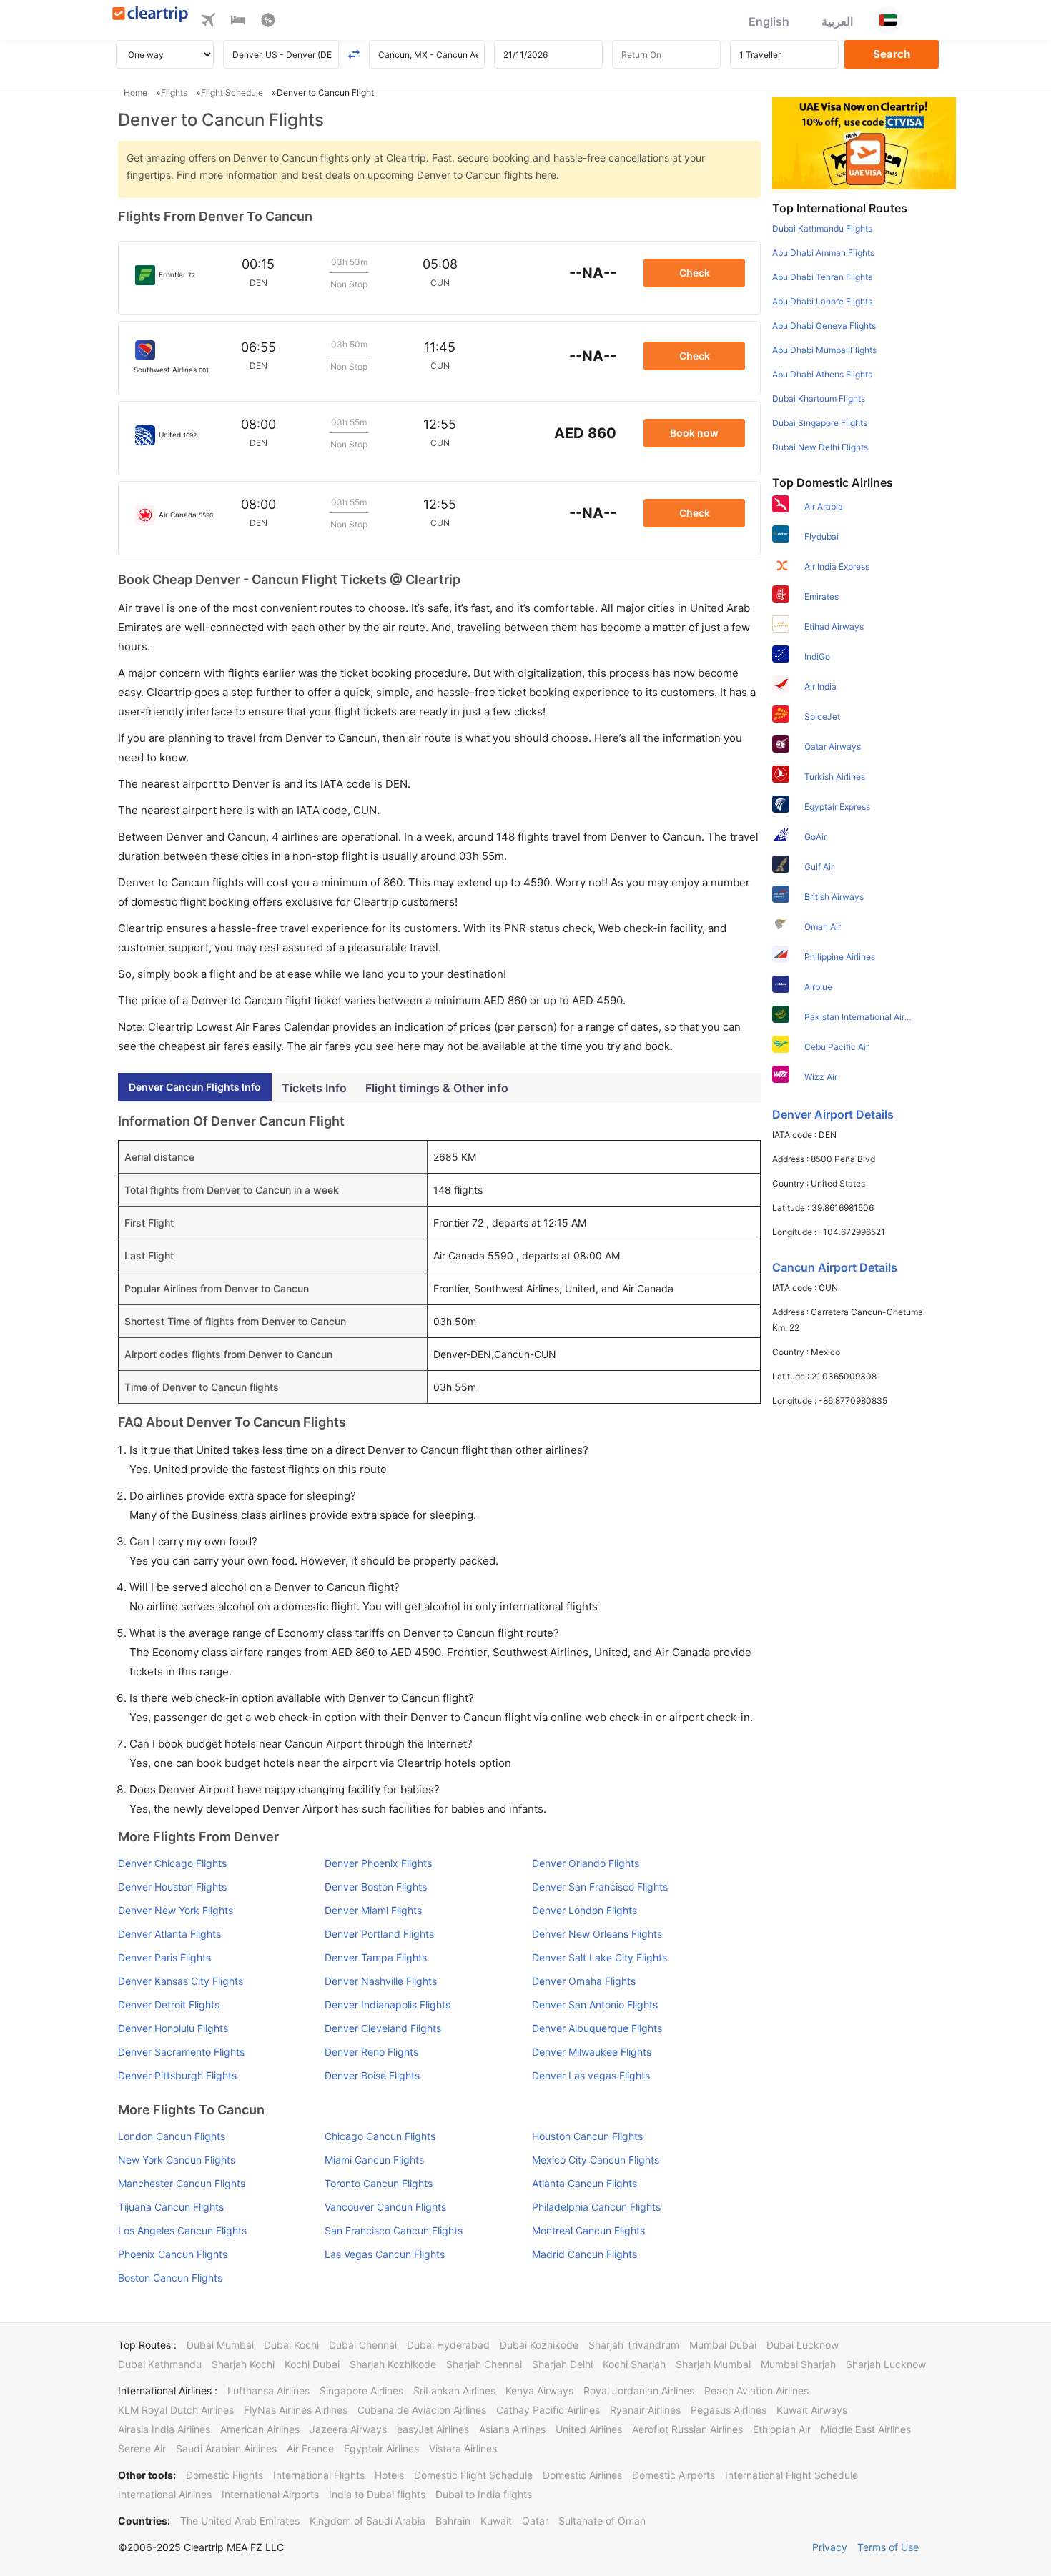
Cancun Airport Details (835, 1267)
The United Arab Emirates (240, 2521)
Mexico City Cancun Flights (596, 2160)
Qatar (535, 2521)
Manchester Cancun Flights (182, 2183)
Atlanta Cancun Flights (584, 2183)
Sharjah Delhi (562, 2364)
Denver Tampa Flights (376, 1957)
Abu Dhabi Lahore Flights (822, 301)
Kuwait (496, 2521)
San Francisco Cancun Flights (394, 2230)
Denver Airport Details (833, 1114)
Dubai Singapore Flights (820, 423)
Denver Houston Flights (172, 1887)
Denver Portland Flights (379, 1934)
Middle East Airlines (866, 2429)
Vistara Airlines (463, 2448)
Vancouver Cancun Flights (385, 2207)
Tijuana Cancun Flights (171, 2207)
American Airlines (260, 2429)
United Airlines (589, 2429)
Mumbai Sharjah (798, 2364)
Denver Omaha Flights (584, 1981)
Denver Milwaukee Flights (592, 2052)
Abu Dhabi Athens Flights (822, 374)
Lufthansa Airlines (268, 2391)
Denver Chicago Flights (172, 1863)
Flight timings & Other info (437, 1088)
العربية (837, 21)
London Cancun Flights (172, 2136)
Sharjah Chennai (484, 2364)
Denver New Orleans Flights (597, 1934)
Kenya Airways (539, 2391)
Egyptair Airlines (381, 2448)
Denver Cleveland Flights (383, 2028)
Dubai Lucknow (803, 2345)
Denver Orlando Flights (586, 1863)
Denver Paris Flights (164, 1957)
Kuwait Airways (812, 2410)
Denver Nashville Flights (381, 1981)
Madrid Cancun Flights (584, 2254)
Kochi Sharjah (634, 2364)
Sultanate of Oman (602, 2521)
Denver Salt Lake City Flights (599, 1957)
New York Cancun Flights (177, 2160)
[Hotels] (238, 22)
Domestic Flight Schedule (473, 2475)
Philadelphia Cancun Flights (596, 2207)
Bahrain (453, 2521)
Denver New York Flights (176, 1910)
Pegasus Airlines (729, 2410)
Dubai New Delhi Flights (820, 447)
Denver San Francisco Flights (600, 1887)
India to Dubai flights (377, 2494)
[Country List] (888, 20)
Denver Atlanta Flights (169, 1934)
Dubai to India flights (484, 2494)
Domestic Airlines (582, 2475)
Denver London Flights (584, 1910)
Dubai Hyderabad (448, 2345)
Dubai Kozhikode (539, 2345)
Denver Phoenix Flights (378, 1863)
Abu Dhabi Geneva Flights (824, 326)
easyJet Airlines (433, 2429)
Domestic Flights (224, 2475)
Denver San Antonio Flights (595, 2005)
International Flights (319, 2475)
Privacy (830, 2547)
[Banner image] (864, 142)
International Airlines (165, 2494)
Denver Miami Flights (373, 1910)
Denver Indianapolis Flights (388, 2005)
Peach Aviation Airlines (756, 2391)
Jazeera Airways (348, 2429)
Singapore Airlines (361, 2391)
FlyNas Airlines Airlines (296, 2410)
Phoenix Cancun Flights (173, 2254)
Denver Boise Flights (372, 2075)
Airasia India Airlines (164, 2429)
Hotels (389, 2475)
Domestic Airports (673, 2475)
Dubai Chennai (363, 2345)
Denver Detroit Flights (169, 2005)
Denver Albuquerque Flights (597, 2028)
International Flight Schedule (791, 2475)
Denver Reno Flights (371, 2052)
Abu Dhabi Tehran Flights (822, 277)
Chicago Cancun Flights (380, 2136)
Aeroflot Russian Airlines (687, 2429)
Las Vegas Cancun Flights (385, 2254)
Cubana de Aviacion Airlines (422, 2410)
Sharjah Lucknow (886, 2364)
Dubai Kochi (291, 2345)
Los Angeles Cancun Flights (182, 2230)
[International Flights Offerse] (268, 22)
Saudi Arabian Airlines (226, 2448)
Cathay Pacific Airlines (548, 2410)
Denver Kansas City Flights (181, 1981)
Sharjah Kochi (243, 2364)
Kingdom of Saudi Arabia (367, 2521)
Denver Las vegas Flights (591, 2075)
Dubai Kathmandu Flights (822, 228)
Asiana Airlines (512, 2429)
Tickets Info (314, 1088)
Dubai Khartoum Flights (819, 398)
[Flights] (208, 22)
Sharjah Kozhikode (393, 2364)
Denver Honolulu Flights (173, 2028)
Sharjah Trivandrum (634, 2345)
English (769, 21)
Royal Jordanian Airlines (639, 2391)
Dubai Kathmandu (160, 2364)
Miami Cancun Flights (374, 2160)
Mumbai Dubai (723, 2345)
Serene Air (142, 2448)
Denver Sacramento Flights (181, 2052)
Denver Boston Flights (376, 1887)
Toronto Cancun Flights (379, 2183)
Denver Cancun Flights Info (195, 1087)
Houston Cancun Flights (587, 2136)
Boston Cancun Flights (170, 2278)
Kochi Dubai (312, 2364)
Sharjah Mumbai (713, 2364)
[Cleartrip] (151, 15)
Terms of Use (888, 2547)
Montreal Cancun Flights (588, 2230)
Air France (310, 2448)
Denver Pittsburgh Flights (177, 2075)
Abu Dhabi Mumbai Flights (824, 350)
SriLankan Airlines (454, 2391)
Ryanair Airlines (645, 2410)
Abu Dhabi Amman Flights (823, 253)
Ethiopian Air (782, 2429)
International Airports (270, 2494)
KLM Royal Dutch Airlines (176, 2410)
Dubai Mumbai (220, 2345)
